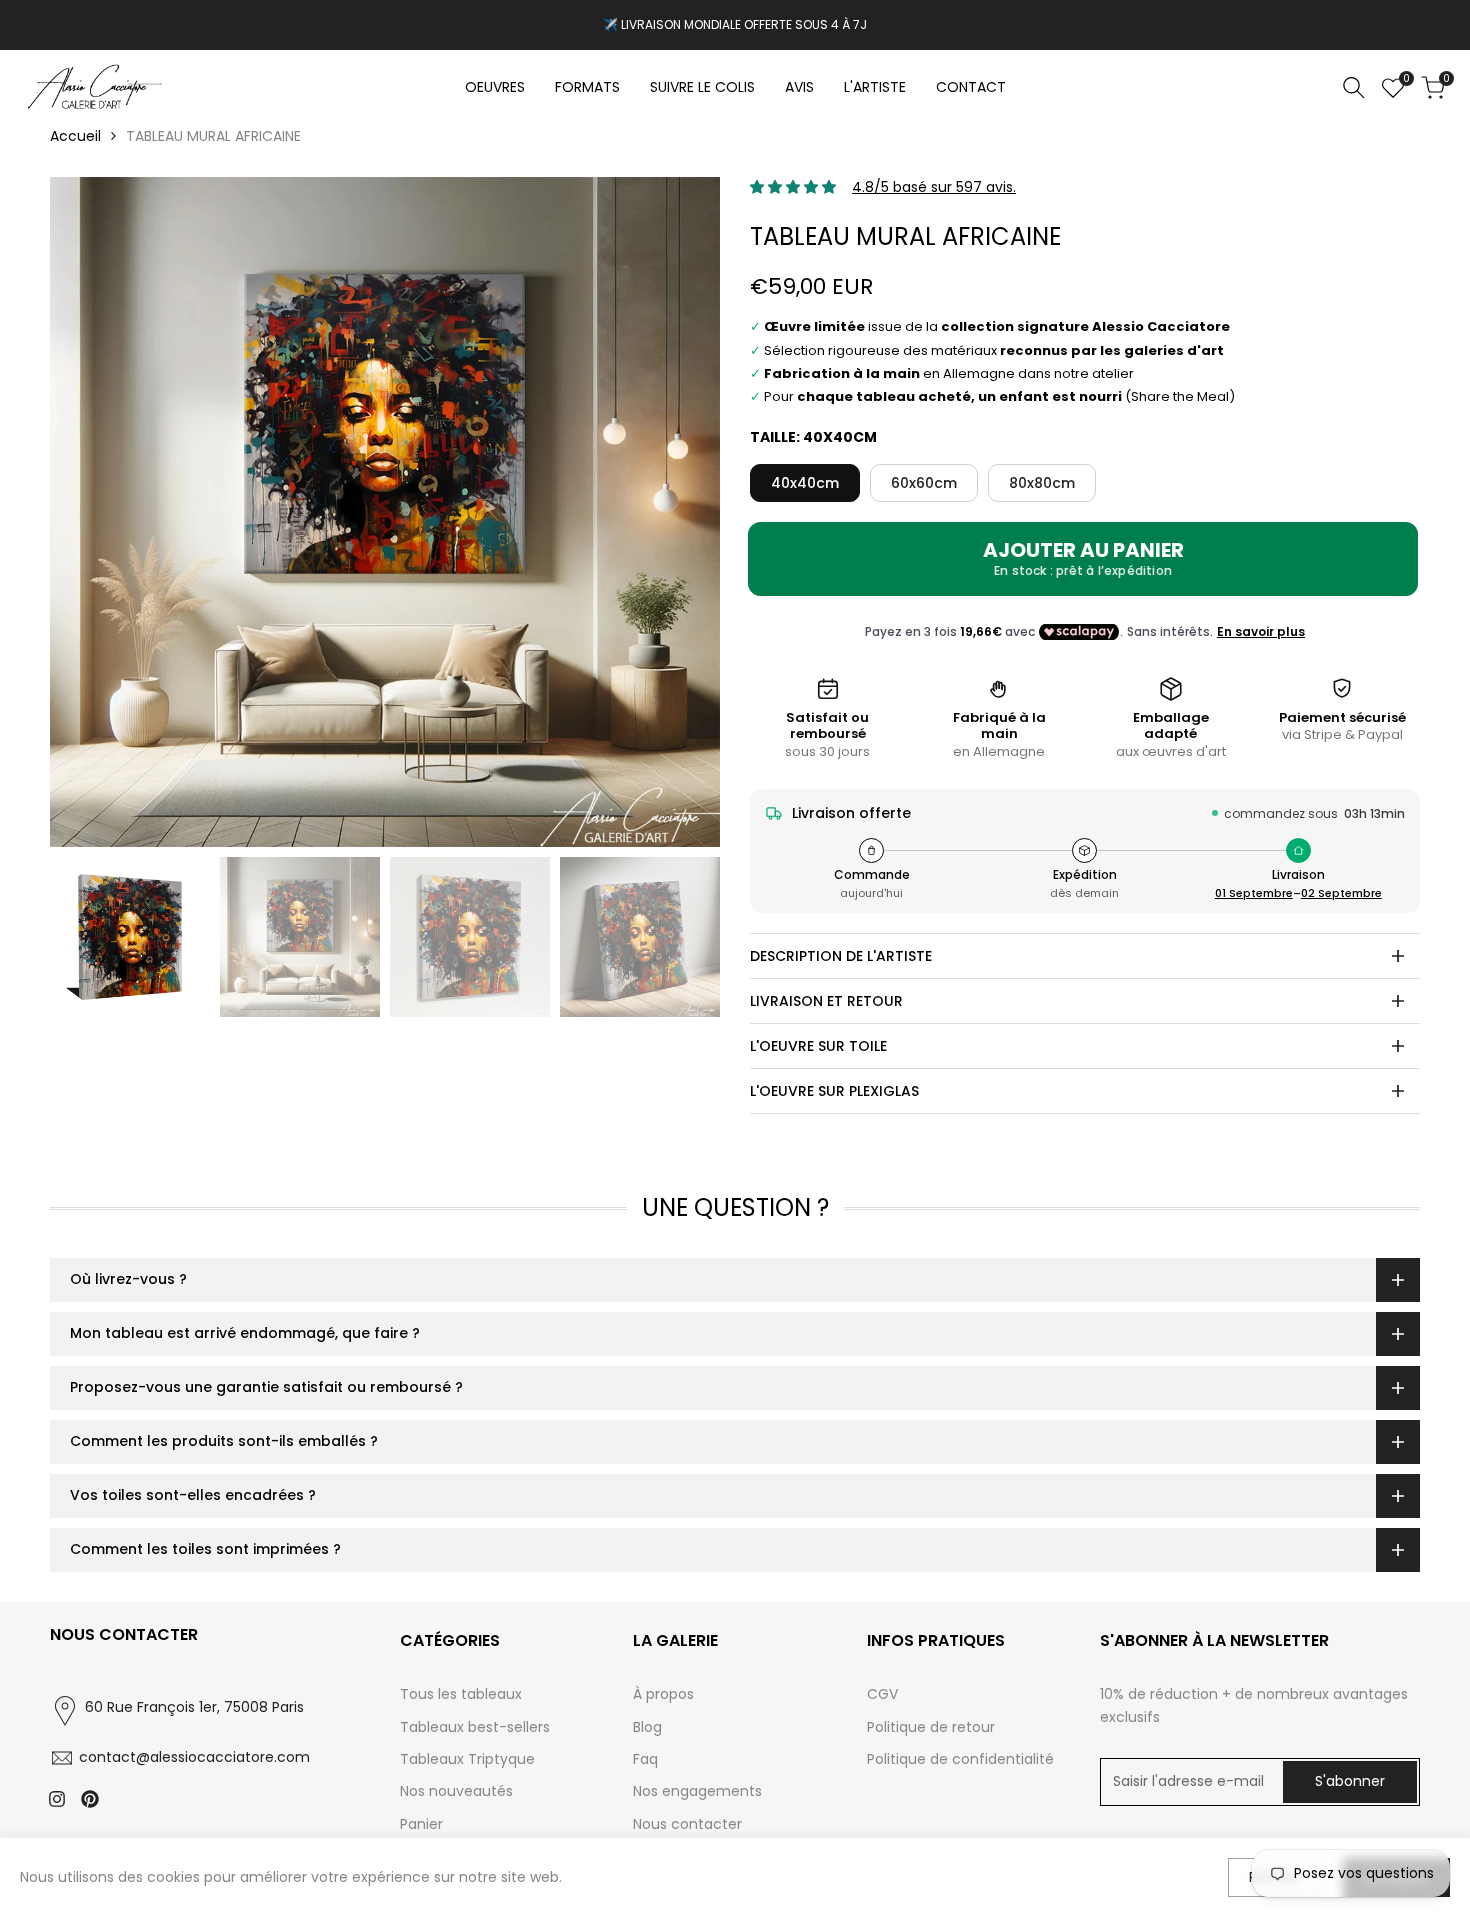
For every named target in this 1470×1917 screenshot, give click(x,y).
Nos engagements (697, 1791)
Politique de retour (931, 1727)
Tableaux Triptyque (467, 1759)
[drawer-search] (1354, 87)
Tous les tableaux (461, 1694)
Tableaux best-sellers (475, 1727)
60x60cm (924, 483)
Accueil (75, 136)
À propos (663, 1694)
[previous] (90, 512)
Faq (645, 1759)
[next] (680, 512)
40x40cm (805, 483)
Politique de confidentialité (960, 1759)
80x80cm (1042, 483)
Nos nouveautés (456, 1791)
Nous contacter (687, 1824)
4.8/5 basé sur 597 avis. (934, 187)
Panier (421, 1824)
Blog (647, 1727)
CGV (882, 1694)
